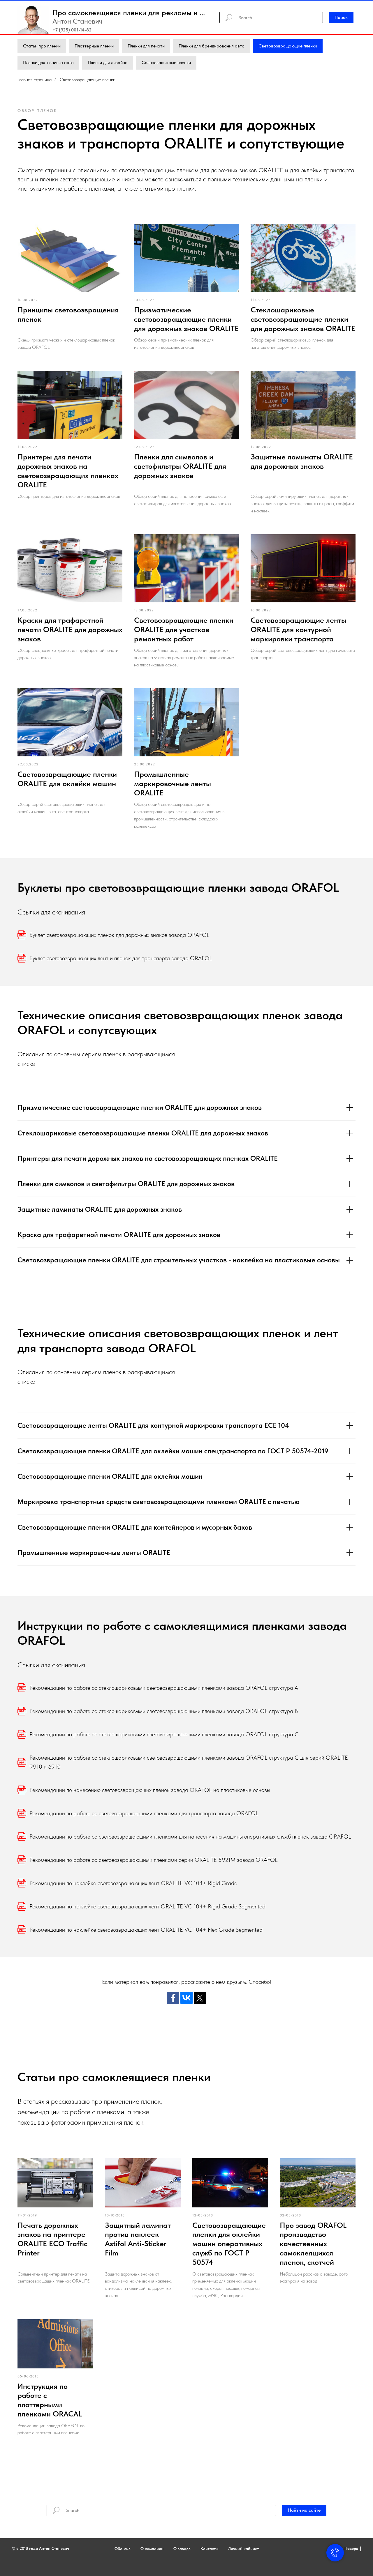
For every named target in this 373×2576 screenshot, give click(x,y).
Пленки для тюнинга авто (48, 62)
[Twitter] (200, 1998)
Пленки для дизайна (108, 62)
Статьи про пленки (42, 46)
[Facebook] (173, 1998)
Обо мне (123, 2549)
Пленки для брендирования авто (212, 46)
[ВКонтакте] (186, 1998)
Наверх (351, 2548)
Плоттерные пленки (94, 46)
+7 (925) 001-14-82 (72, 30)
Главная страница (35, 80)
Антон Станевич (77, 21)
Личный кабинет (243, 2549)
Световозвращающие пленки (288, 46)
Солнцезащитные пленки (166, 62)
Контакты (209, 2549)
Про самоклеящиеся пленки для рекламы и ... (129, 12)
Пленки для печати (146, 46)
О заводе (182, 2549)
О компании (152, 2549)
